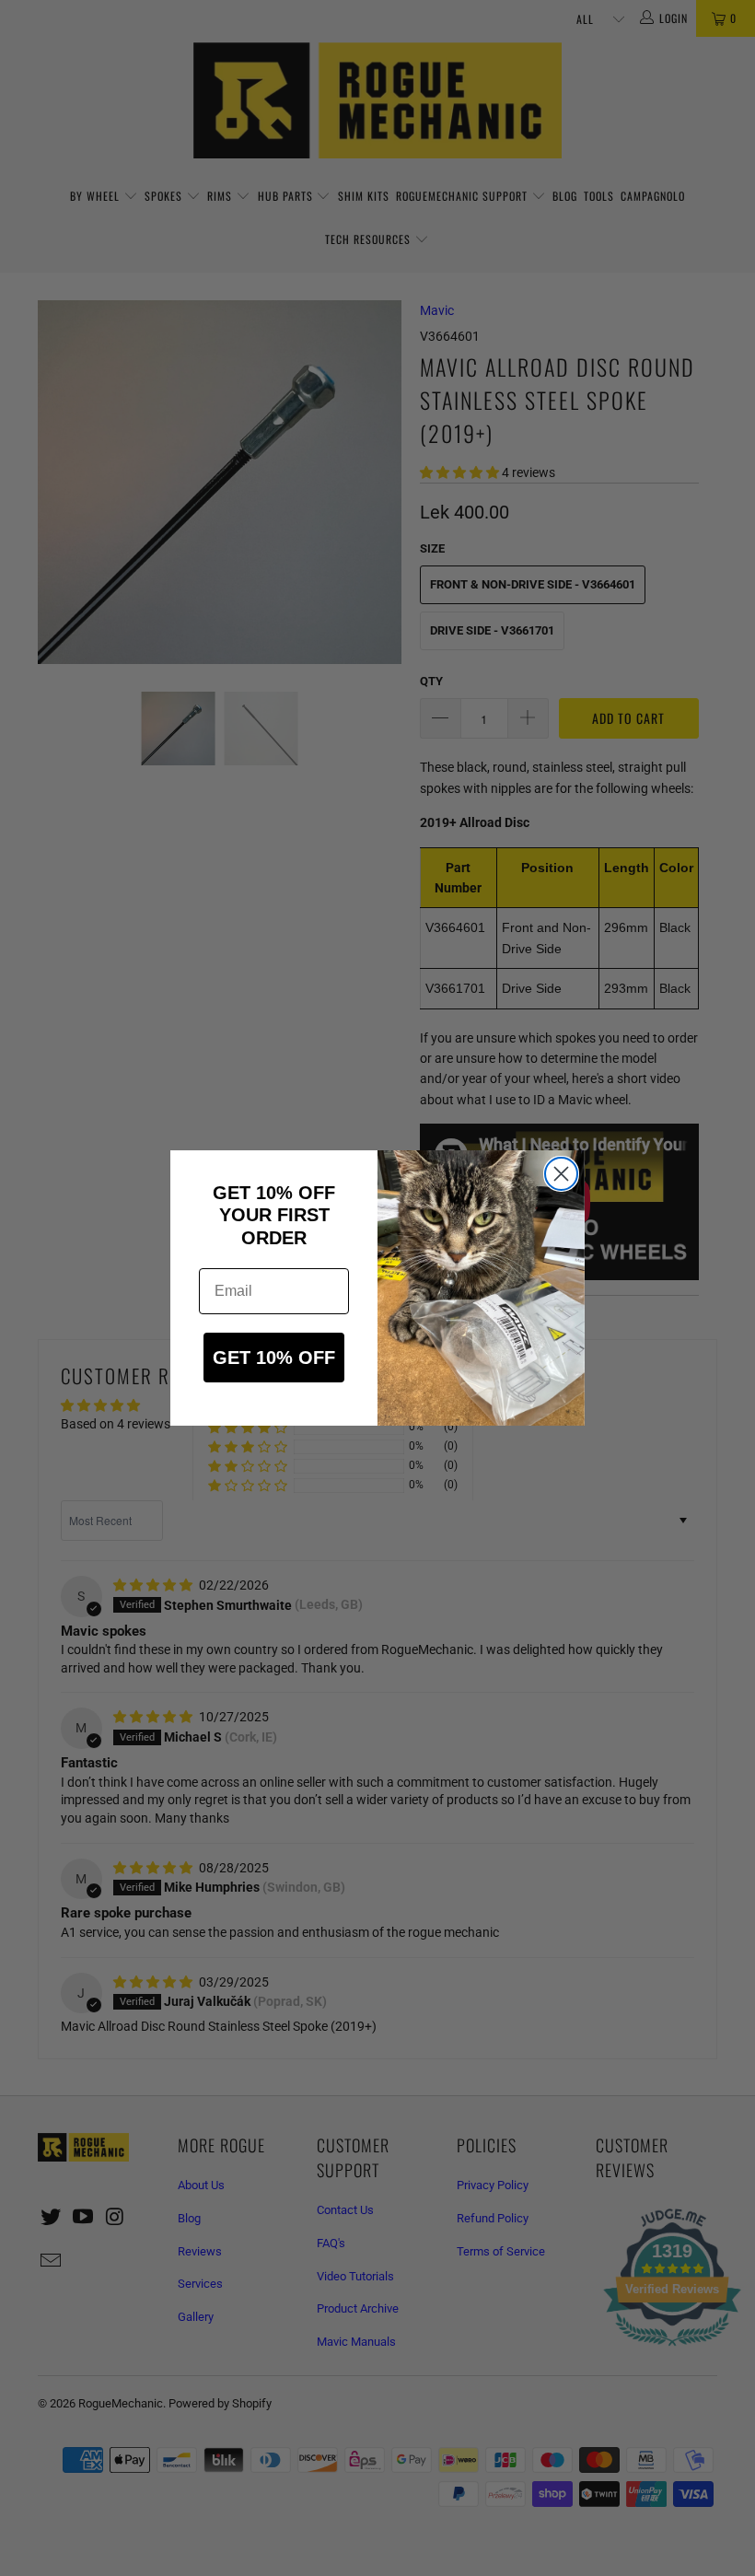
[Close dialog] (561, 1174)
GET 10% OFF (274, 1358)
